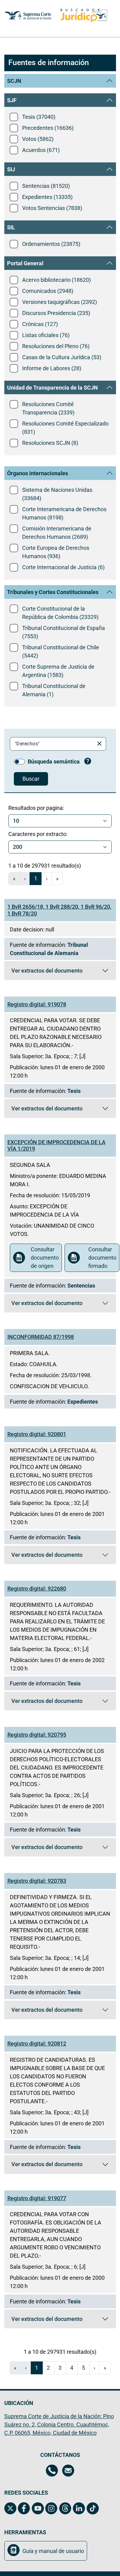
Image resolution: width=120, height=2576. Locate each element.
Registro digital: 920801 (37, 1434)
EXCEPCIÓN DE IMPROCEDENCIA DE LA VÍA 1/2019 (56, 1146)
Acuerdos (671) (41, 150)
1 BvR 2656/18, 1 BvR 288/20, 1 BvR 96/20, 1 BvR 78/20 (59, 910)
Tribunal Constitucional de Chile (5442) (61, 651)
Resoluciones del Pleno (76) (56, 346)
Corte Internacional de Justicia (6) (63, 567)
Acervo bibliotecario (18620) (56, 280)
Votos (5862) (38, 139)
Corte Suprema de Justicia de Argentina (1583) (58, 671)
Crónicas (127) (40, 324)
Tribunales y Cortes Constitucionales (53, 592)
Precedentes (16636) (48, 128)
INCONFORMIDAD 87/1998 (41, 1337)
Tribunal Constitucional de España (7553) (64, 632)
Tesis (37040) (39, 117)
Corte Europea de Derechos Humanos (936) (56, 552)
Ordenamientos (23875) (51, 244)
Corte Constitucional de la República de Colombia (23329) (60, 613)
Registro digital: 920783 (37, 1881)
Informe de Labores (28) (52, 368)
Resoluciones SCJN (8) (50, 443)
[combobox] (53, 744)
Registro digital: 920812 (37, 2044)
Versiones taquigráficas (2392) (60, 302)
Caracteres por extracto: (38, 834)
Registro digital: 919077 (37, 2198)
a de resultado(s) (45, 866)
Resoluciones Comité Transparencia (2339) (48, 408)
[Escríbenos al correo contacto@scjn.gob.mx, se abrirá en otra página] (68, 2471)
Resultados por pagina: (36, 808)
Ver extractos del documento (63, 972)
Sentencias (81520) (46, 186)
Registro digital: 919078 (37, 1004)
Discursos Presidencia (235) (56, 313)
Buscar (31, 779)
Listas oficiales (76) (46, 335)
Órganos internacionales (38, 473)
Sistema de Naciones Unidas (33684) (57, 494)
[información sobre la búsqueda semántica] (88, 762)
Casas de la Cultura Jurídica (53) (62, 357)
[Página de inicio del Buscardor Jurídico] (84, 16)
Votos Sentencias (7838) (52, 208)
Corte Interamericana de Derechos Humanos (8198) (64, 513)
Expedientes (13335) (47, 197)
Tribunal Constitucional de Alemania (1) (54, 690)
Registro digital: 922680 (37, 1589)
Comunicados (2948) (48, 291)
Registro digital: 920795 (37, 1735)
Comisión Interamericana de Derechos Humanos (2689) (57, 533)
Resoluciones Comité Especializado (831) (65, 428)
